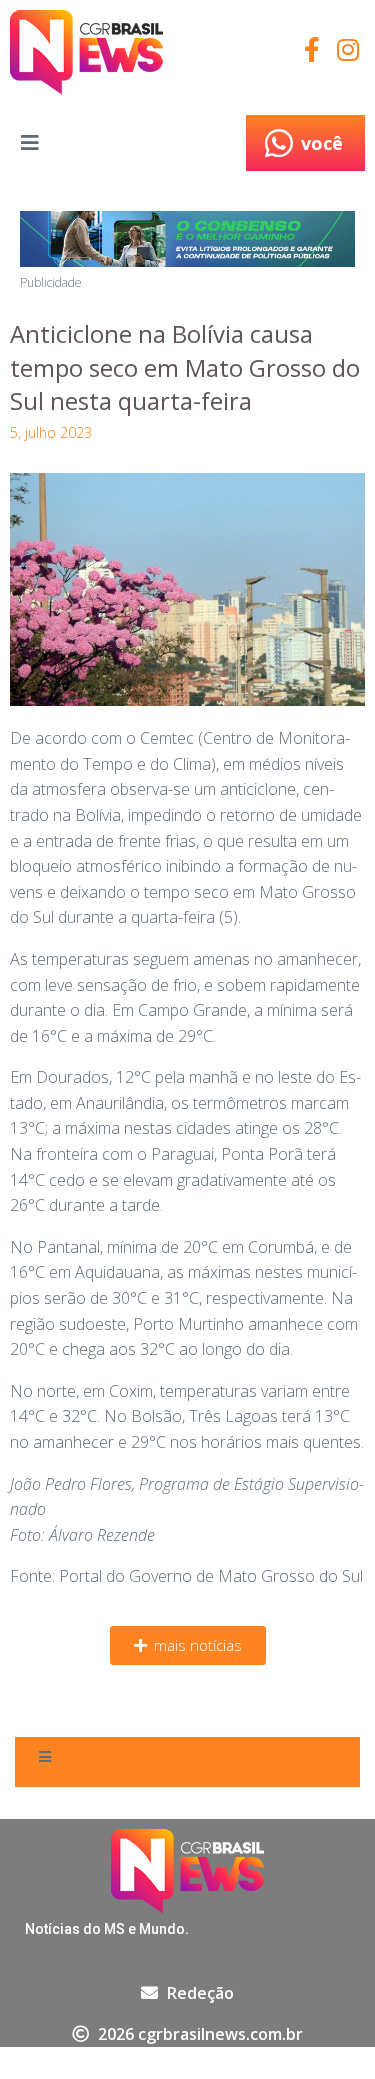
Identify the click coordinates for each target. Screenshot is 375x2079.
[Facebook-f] (311, 49)
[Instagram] (347, 49)
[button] (188, 1645)
